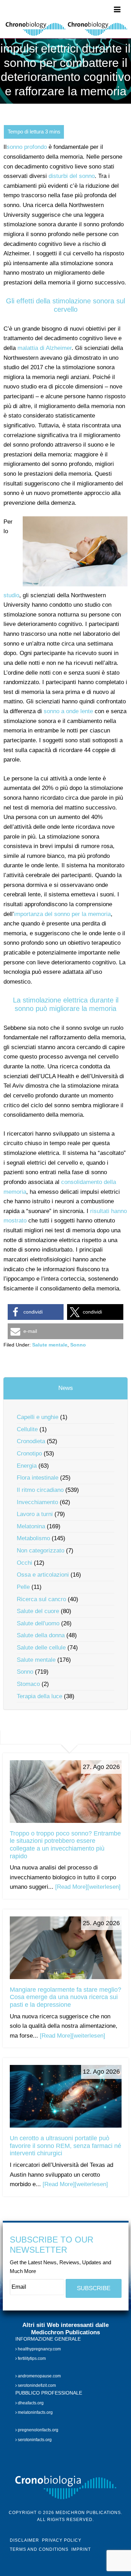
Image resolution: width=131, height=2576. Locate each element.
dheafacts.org (30, 2403)
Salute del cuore (38, 1611)
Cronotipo (29, 1454)
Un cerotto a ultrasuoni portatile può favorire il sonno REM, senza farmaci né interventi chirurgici (65, 2146)
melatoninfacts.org (35, 2412)
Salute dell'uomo (38, 1623)
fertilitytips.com (31, 2358)
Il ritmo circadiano (40, 1490)
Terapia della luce (39, 1696)
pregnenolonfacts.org (38, 2430)
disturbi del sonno (72, 176)
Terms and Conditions (39, 2549)
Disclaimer (24, 2540)
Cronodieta (31, 1441)
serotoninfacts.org (34, 2440)
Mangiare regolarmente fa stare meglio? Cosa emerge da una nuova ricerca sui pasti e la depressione (65, 1997)
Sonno (78, 1345)
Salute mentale (50, 1345)
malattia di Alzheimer (45, 348)
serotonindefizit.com (36, 2385)
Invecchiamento (37, 1502)
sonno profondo (27, 147)
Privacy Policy (62, 2540)
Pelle (23, 1587)
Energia (27, 1466)
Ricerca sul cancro (41, 1599)
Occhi (24, 1563)
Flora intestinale (38, 1478)
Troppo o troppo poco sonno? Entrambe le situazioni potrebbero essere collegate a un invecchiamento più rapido (65, 1845)
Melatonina (31, 1526)
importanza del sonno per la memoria (62, 914)
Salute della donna (41, 1635)
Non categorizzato (41, 1551)
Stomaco (28, 1684)
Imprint (81, 2549)
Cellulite (27, 1429)
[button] (36, 1312)
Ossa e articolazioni (43, 1575)
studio (11, 595)
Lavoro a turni (35, 1514)
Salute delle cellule (41, 1648)
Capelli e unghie (38, 1417)
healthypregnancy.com (39, 2349)
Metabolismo (33, 1538)
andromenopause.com (39, 2376)
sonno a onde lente (68, 711)
